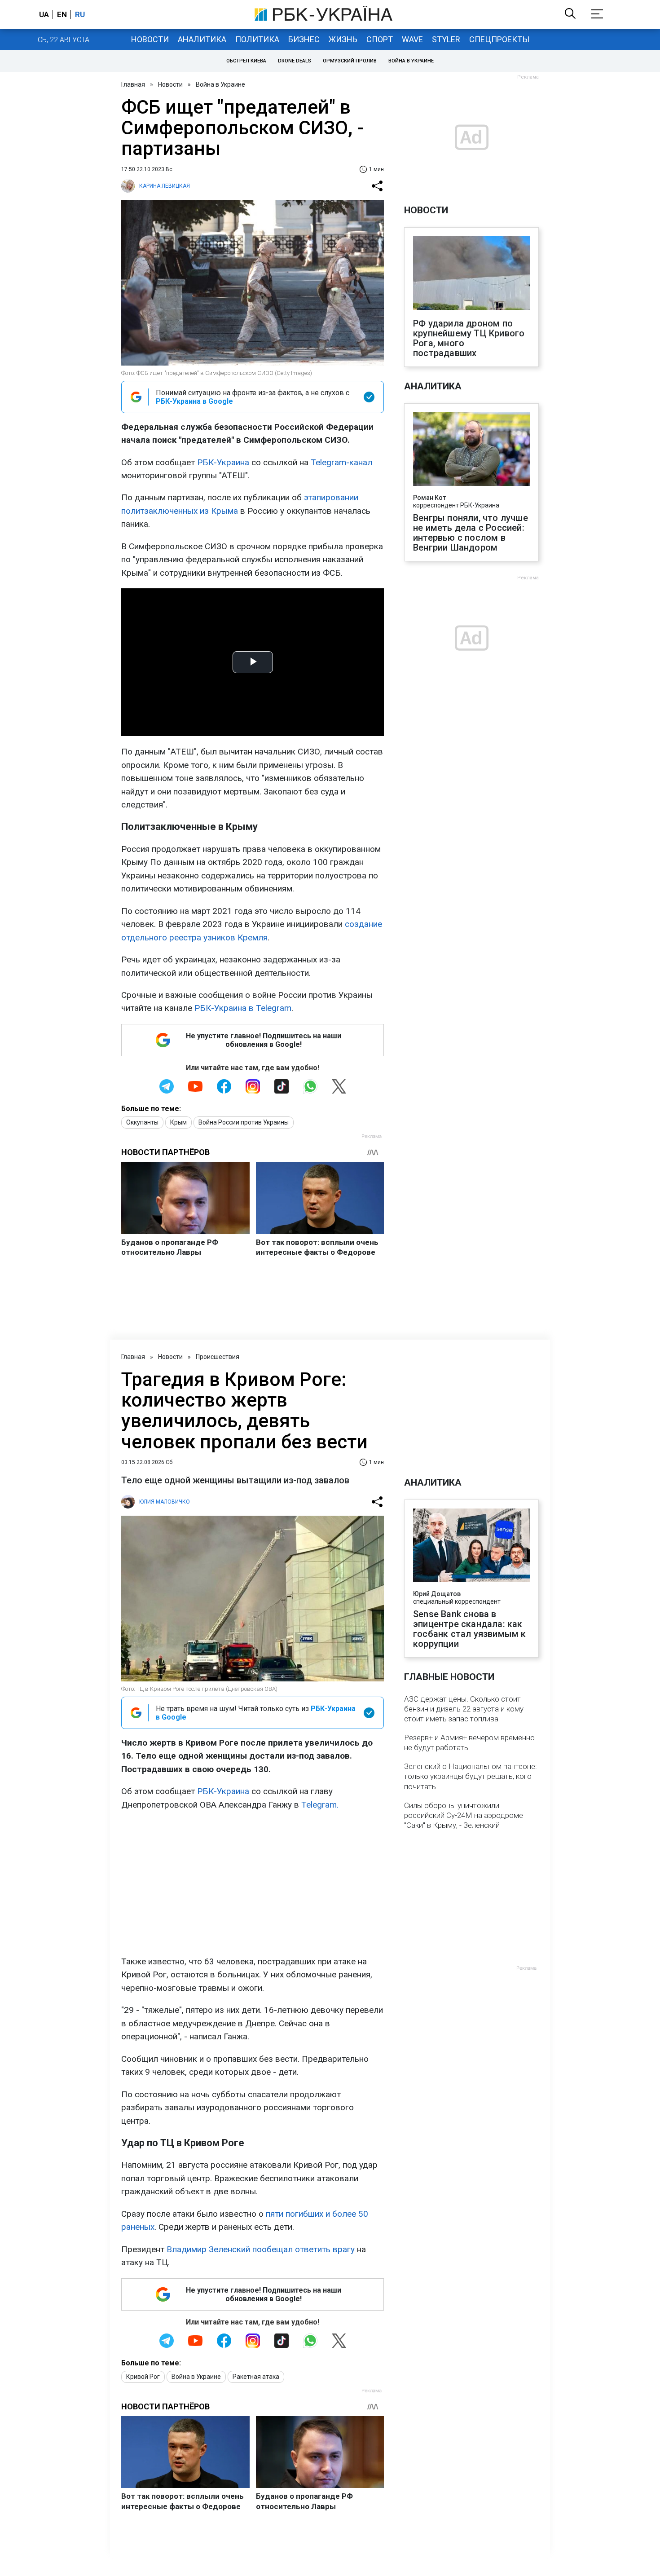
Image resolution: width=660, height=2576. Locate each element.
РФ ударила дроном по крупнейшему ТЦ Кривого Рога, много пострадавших (469, 338)
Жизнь (343, 39)
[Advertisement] (253, 1883)
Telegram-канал (341, 462)
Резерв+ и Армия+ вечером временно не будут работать (469, 1742)
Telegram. (320, 1805)
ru (80, 14)
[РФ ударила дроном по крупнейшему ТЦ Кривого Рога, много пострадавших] (471, 274)
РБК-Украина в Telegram (243, 1008)
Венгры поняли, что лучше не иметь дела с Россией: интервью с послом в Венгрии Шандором (471, 533)
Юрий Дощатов (437, 1594)
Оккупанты (142, 1122)
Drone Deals (295, 61)
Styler (446, 39)
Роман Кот (429, 498)
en (62, 14)
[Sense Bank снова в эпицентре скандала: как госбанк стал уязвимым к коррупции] (471, 1546)
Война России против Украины (244, 1122)
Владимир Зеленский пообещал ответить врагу (261, 2249)
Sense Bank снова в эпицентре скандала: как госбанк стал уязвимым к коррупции (470, 1629)
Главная (133, 84)
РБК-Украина (223, 462)
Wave (412, 39)
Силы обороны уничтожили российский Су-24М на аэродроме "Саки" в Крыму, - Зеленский (464, 1815)
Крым (178, 1122)
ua (44, 14)
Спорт (380, 39)
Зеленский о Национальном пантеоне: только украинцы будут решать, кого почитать (471, 1776)
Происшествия (218, 1357)
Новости (150, 39)
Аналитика (202, 39)
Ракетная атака (256, 2377)
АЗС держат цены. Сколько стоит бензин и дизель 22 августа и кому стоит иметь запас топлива (464, 1709)
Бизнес (304, 39)
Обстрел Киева (246, 61)
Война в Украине (411, 61)
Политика (257, 39)
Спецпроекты (499, 39)
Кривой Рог (143, 2377)
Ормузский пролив (350, 61)
